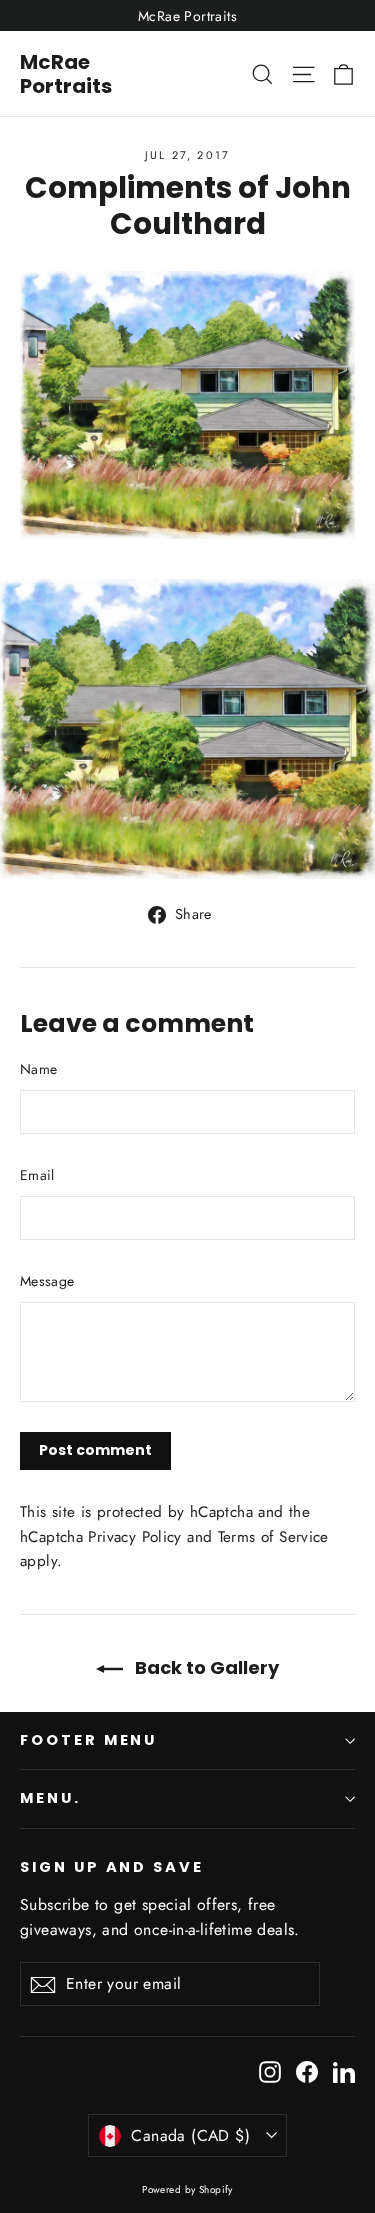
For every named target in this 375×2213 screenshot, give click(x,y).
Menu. (50, 1798)
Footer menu (88, 1740)
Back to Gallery (205, 1667)
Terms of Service (273, 1537)
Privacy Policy (134, 1537)
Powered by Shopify (187, 2189)
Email (37, 1175)
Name (38, 1069)
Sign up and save (112, 1867)
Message (47, 1281)
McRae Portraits (66, 74)
